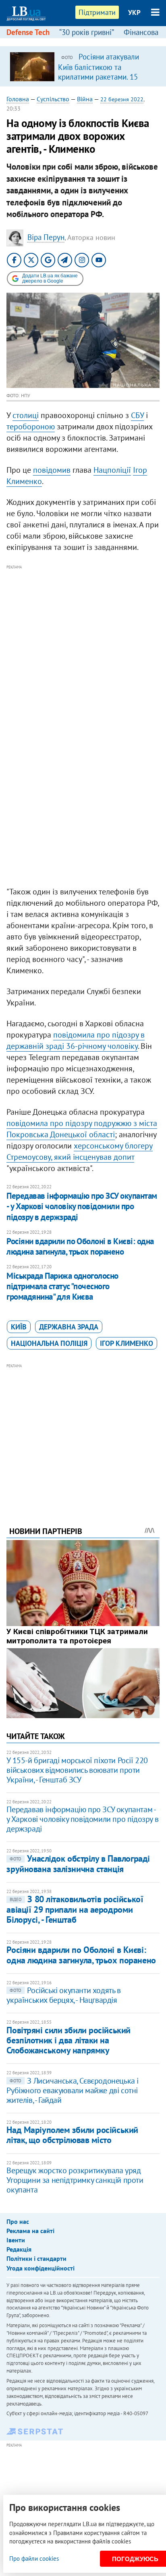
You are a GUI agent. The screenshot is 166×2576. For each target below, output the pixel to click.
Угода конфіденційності (40, 2268)
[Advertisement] (83, 654)
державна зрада (69, 1327)
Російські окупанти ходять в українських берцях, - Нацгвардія (63, 1995)
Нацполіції (112, 470)
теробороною (31, 427)
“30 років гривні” (87, 32)
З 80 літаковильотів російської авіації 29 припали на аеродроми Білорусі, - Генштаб (75, 1909)
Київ (19, 1327)
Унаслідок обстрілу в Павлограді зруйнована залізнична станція (78, 1863)
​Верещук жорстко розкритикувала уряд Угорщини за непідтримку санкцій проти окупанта (75, 2180)
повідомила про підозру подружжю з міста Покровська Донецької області (82, 1129)
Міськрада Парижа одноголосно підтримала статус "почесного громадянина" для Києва (62, 1286)
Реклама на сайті (30, 2231)
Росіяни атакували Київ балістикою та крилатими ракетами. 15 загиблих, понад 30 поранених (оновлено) (99, 76)
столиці (26, 415)
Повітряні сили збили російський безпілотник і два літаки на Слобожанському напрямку (68, 2040)
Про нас (18, 2221)
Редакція (19, 2249)
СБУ (137, 415)
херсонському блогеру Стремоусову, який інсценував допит (80, 1151)
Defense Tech (28, 32)
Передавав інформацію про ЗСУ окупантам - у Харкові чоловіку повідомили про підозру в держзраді (82, 1206)
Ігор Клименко (127, 1343)
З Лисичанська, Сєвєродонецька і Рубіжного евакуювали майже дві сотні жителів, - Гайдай (73, 2090)
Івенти (16, 2240)
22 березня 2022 (122, 99)
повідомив (52, 470)
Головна (18, 99)
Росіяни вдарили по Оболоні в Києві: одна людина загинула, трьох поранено (80, 1246)
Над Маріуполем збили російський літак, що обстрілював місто (72, 2135)
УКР (134, 12)
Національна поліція (49, 1343)
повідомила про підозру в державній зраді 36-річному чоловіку (76, 1040)
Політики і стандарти (36, 2258)
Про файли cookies (34, 2559)
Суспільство (53, 99)
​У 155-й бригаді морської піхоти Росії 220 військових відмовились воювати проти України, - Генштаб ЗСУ (77, 1770)
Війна (85, 99)
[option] (83, 66)
